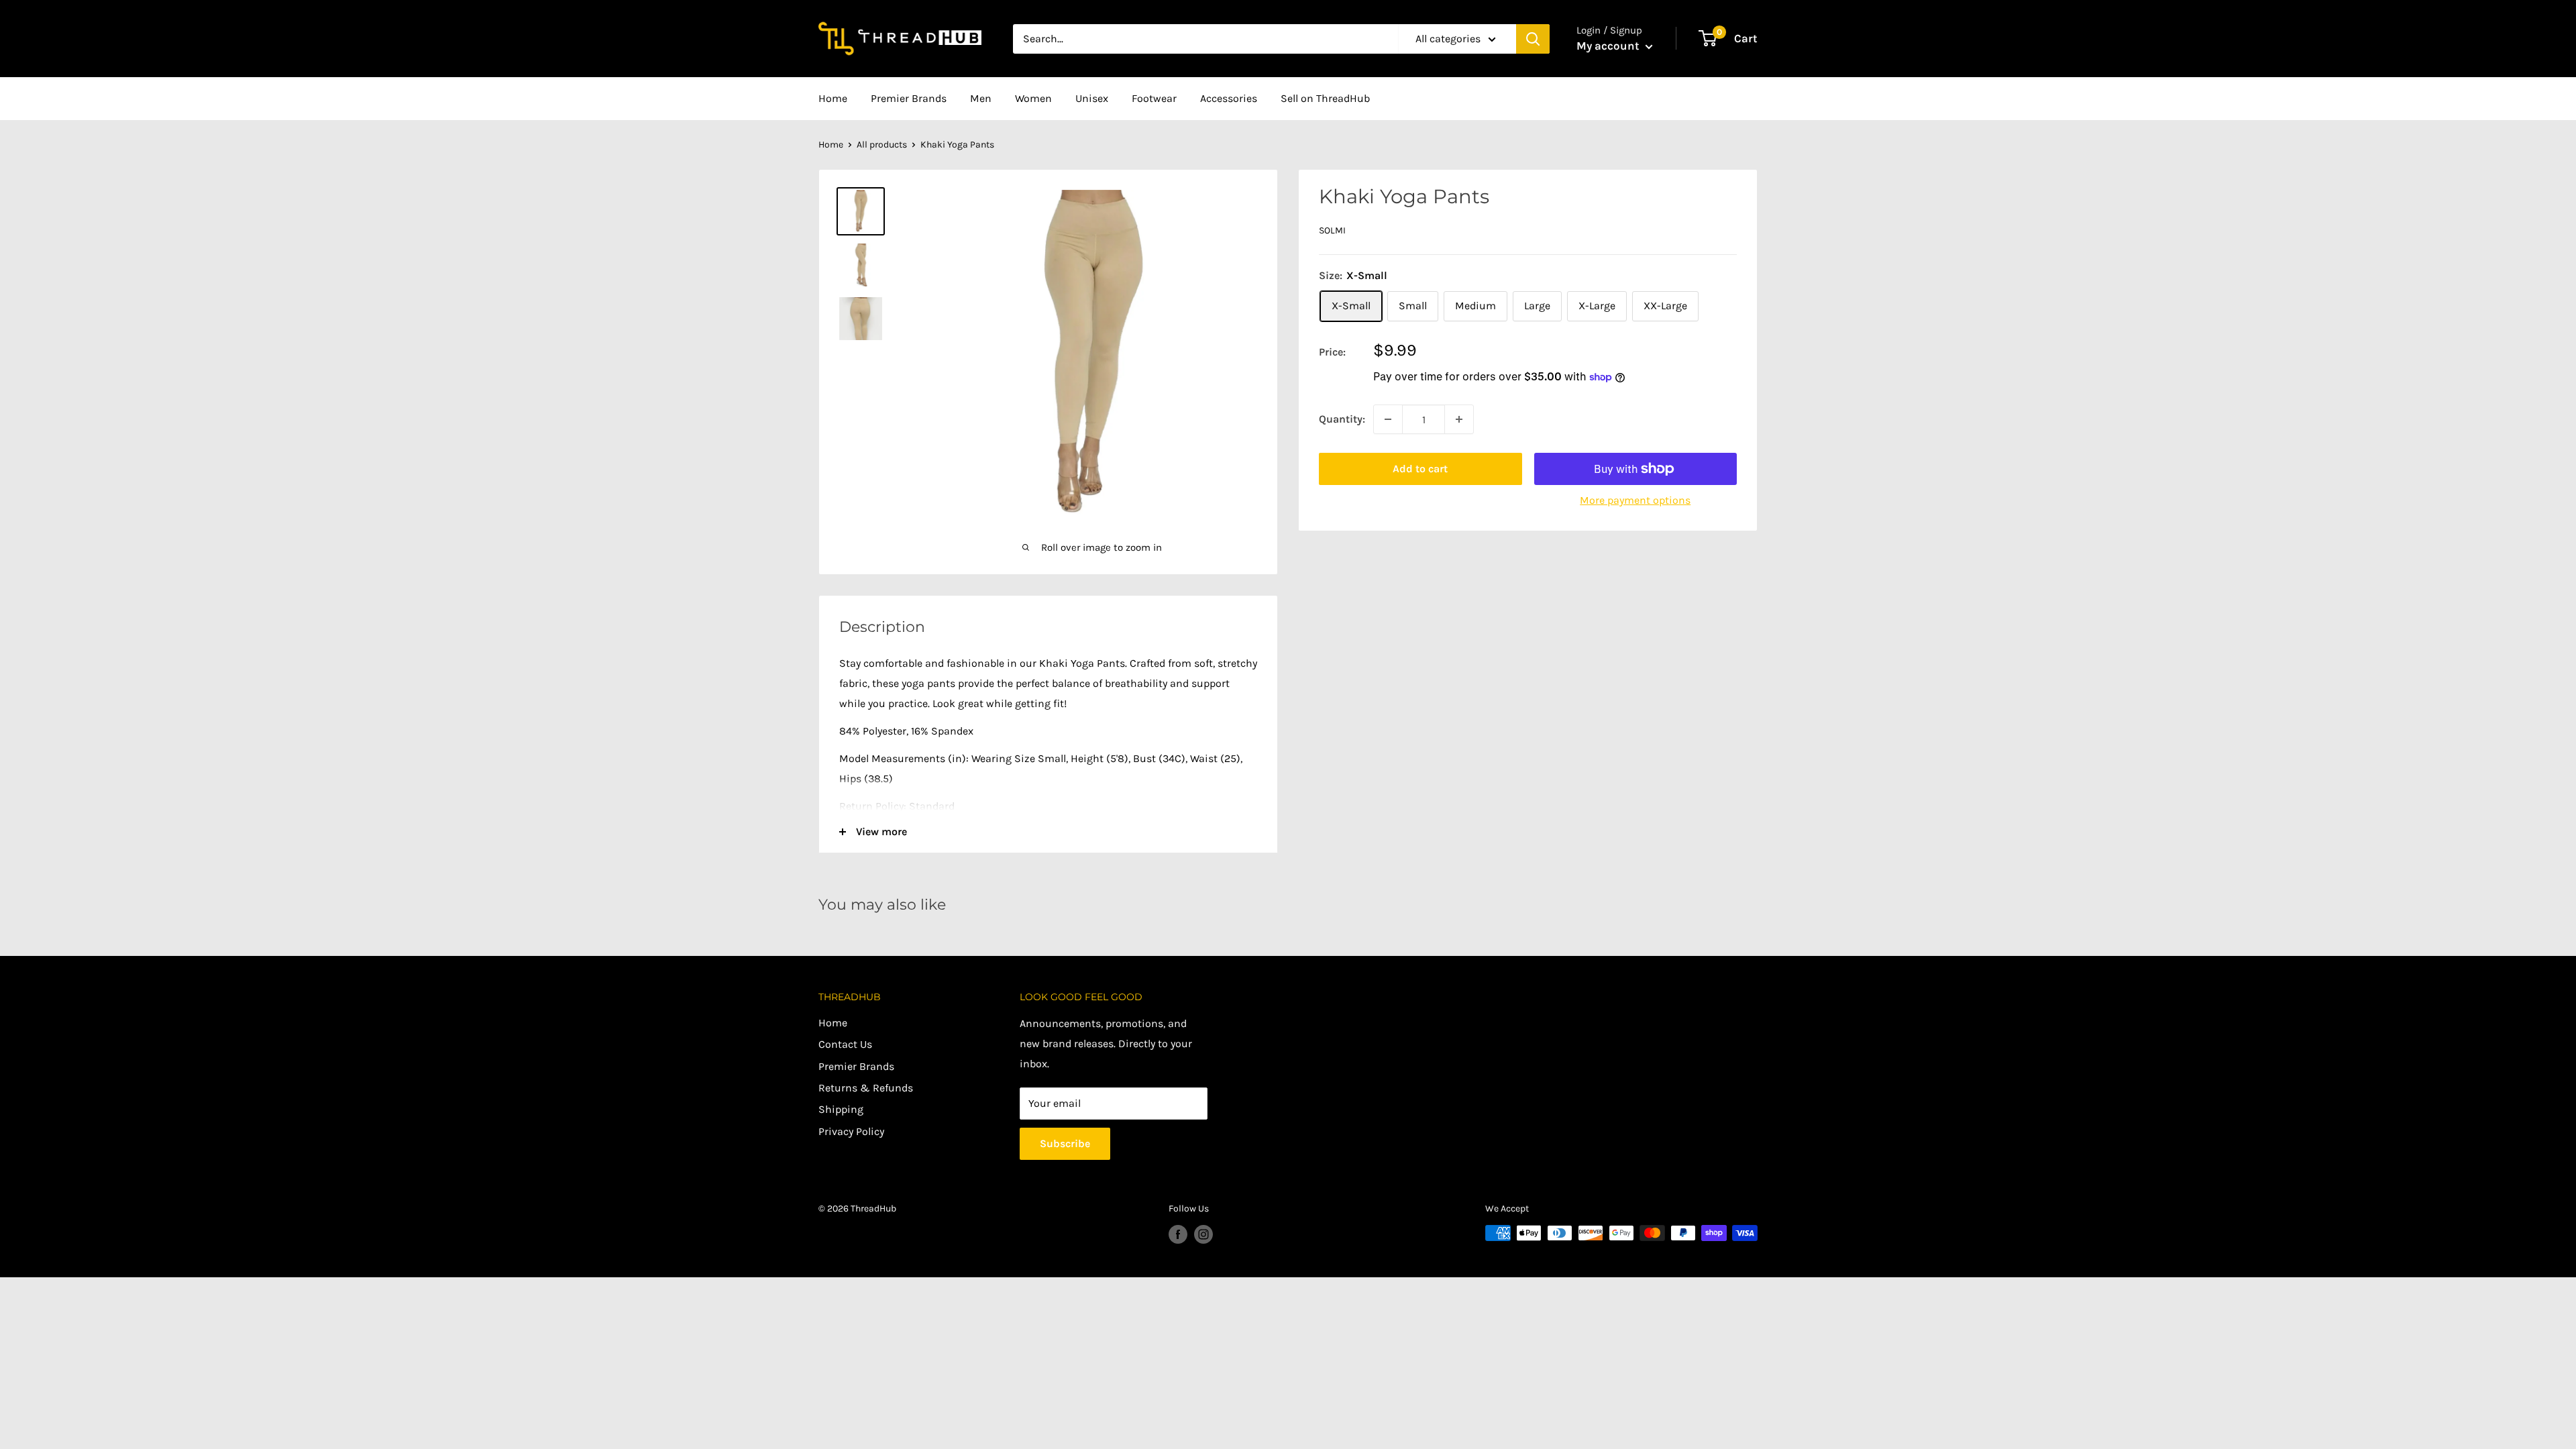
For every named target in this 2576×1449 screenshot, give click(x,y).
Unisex (1092, 98)
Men (981, 98)
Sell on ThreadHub (1325, 98)
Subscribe (1065, 1143)
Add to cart (1420, 469)
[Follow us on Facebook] (1178, 1234)
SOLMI (1332, 230)
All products (882, 145)
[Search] (1533, 39)
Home (833, 98)
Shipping (841, 1109)
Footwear (1154, 98)
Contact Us (845, 1044)
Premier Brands (909, 98)
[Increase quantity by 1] (1459, 419)
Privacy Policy (851, 1131)
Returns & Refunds (866, 1088)
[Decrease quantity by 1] (1388, 419)
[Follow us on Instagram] (1203, 1234)
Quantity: (1342, 419)
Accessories (1229, 98)
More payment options (1635, 500)
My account (1609, 46)
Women (1033, 98)
